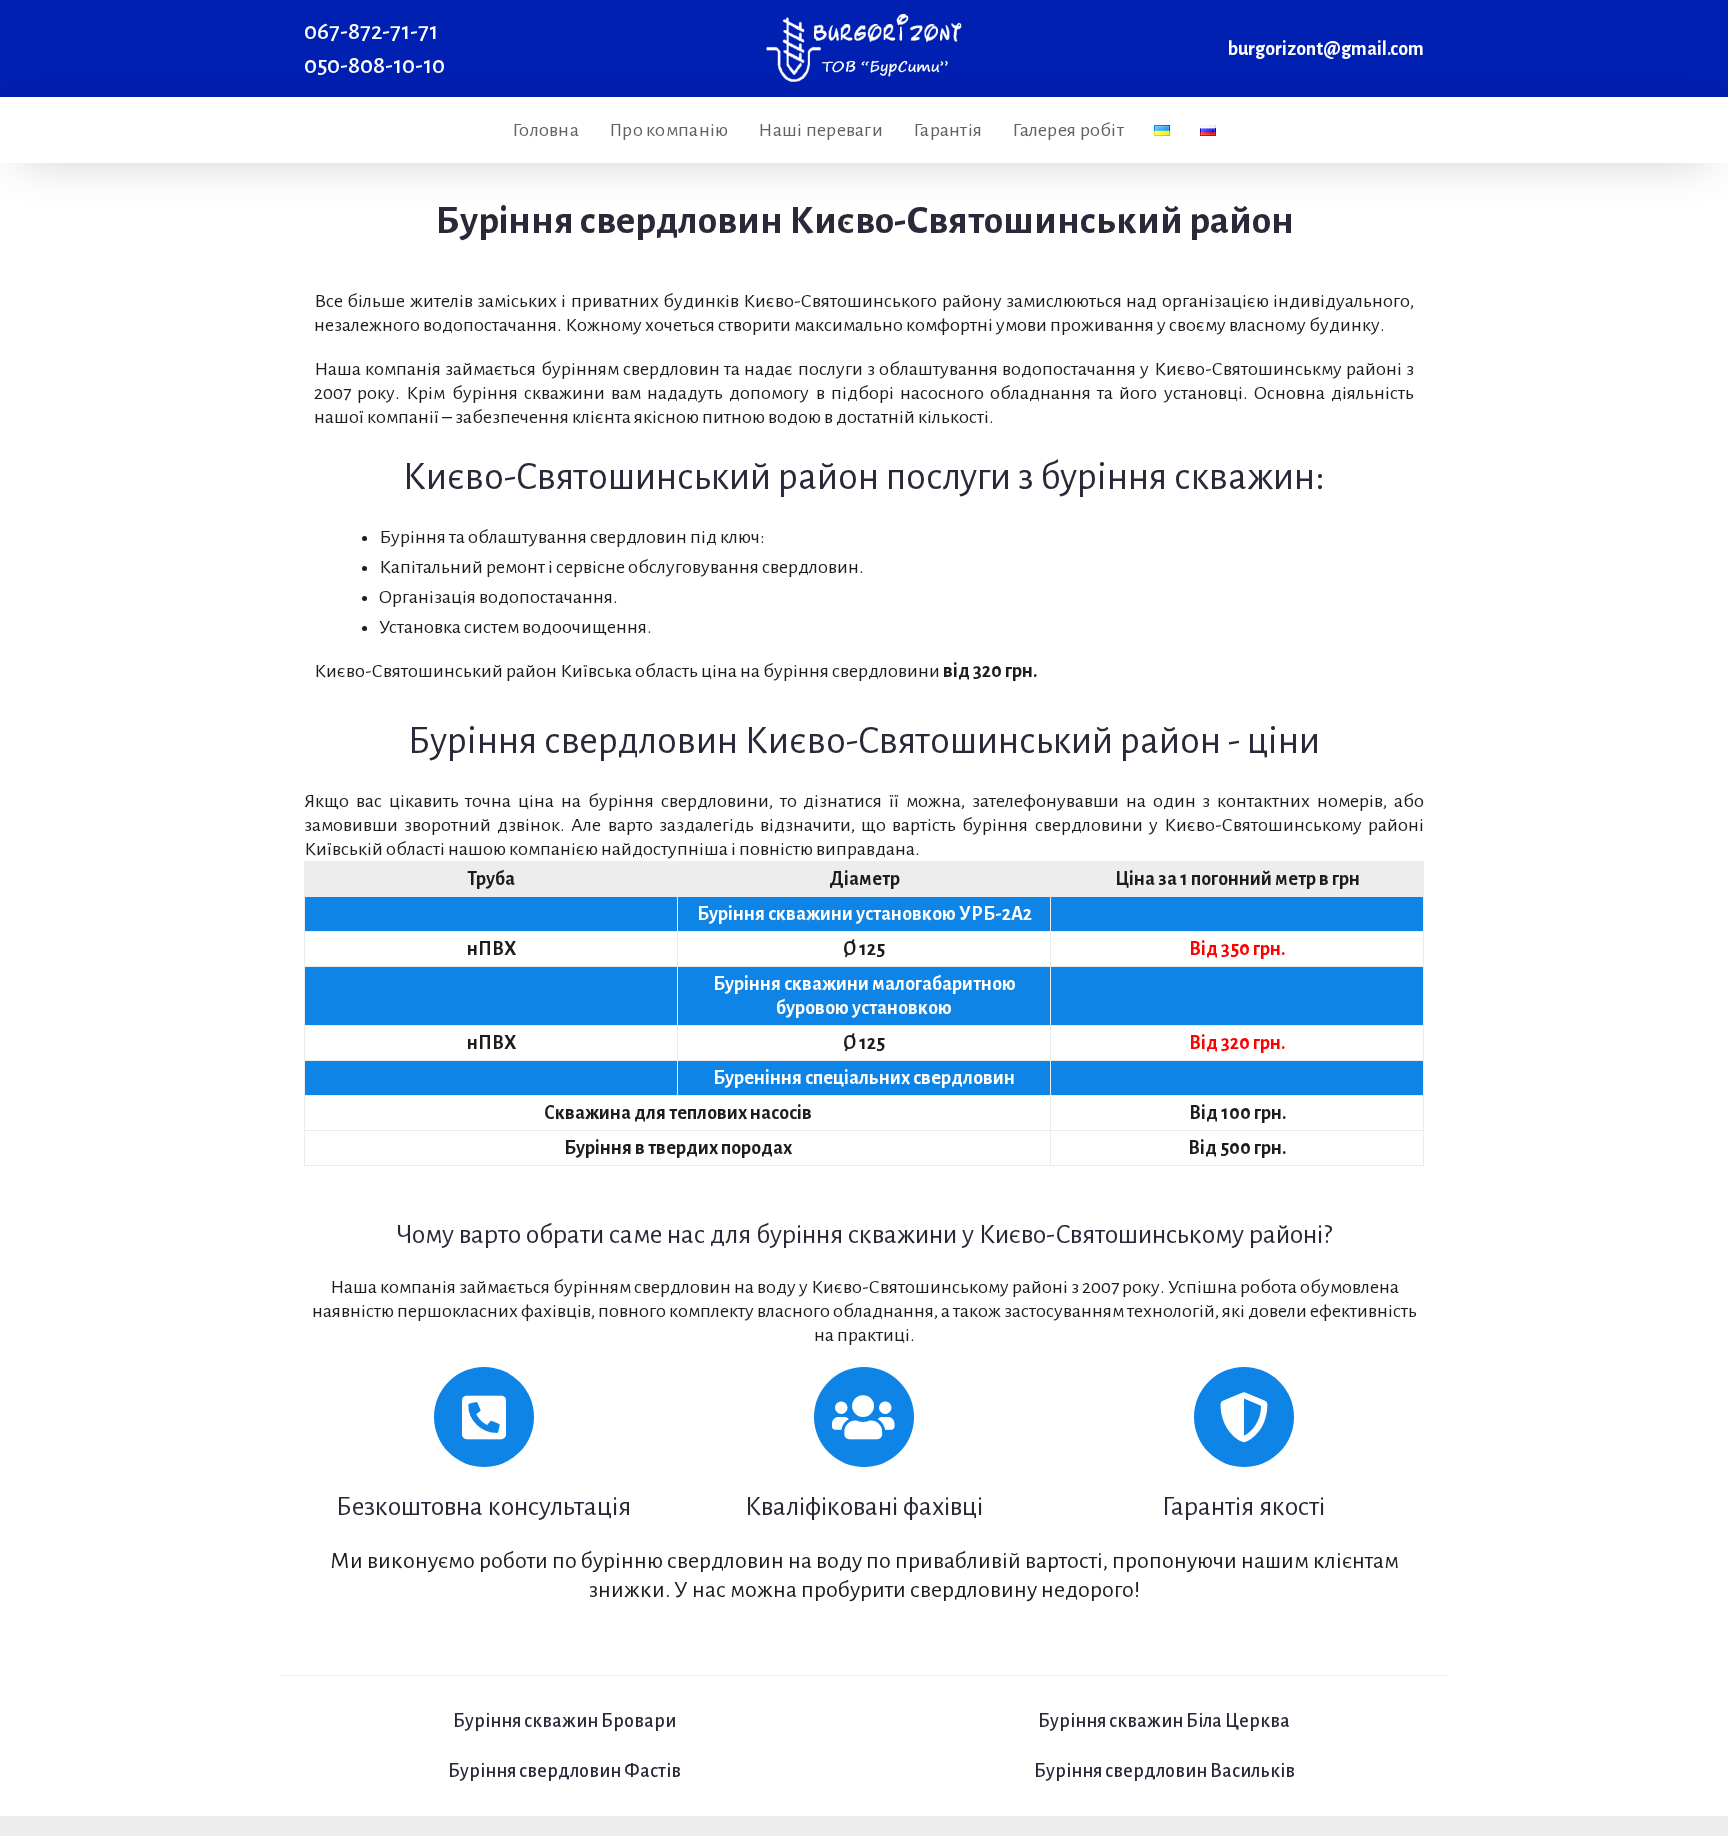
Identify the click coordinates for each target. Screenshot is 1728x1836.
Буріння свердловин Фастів (564, 1771)
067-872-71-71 (371, 31)
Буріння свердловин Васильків (1164, 1771)
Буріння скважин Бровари (564, 1721)
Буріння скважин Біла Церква (1164, 1721)
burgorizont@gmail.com (1326, 49)
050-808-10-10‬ (374, 65)
